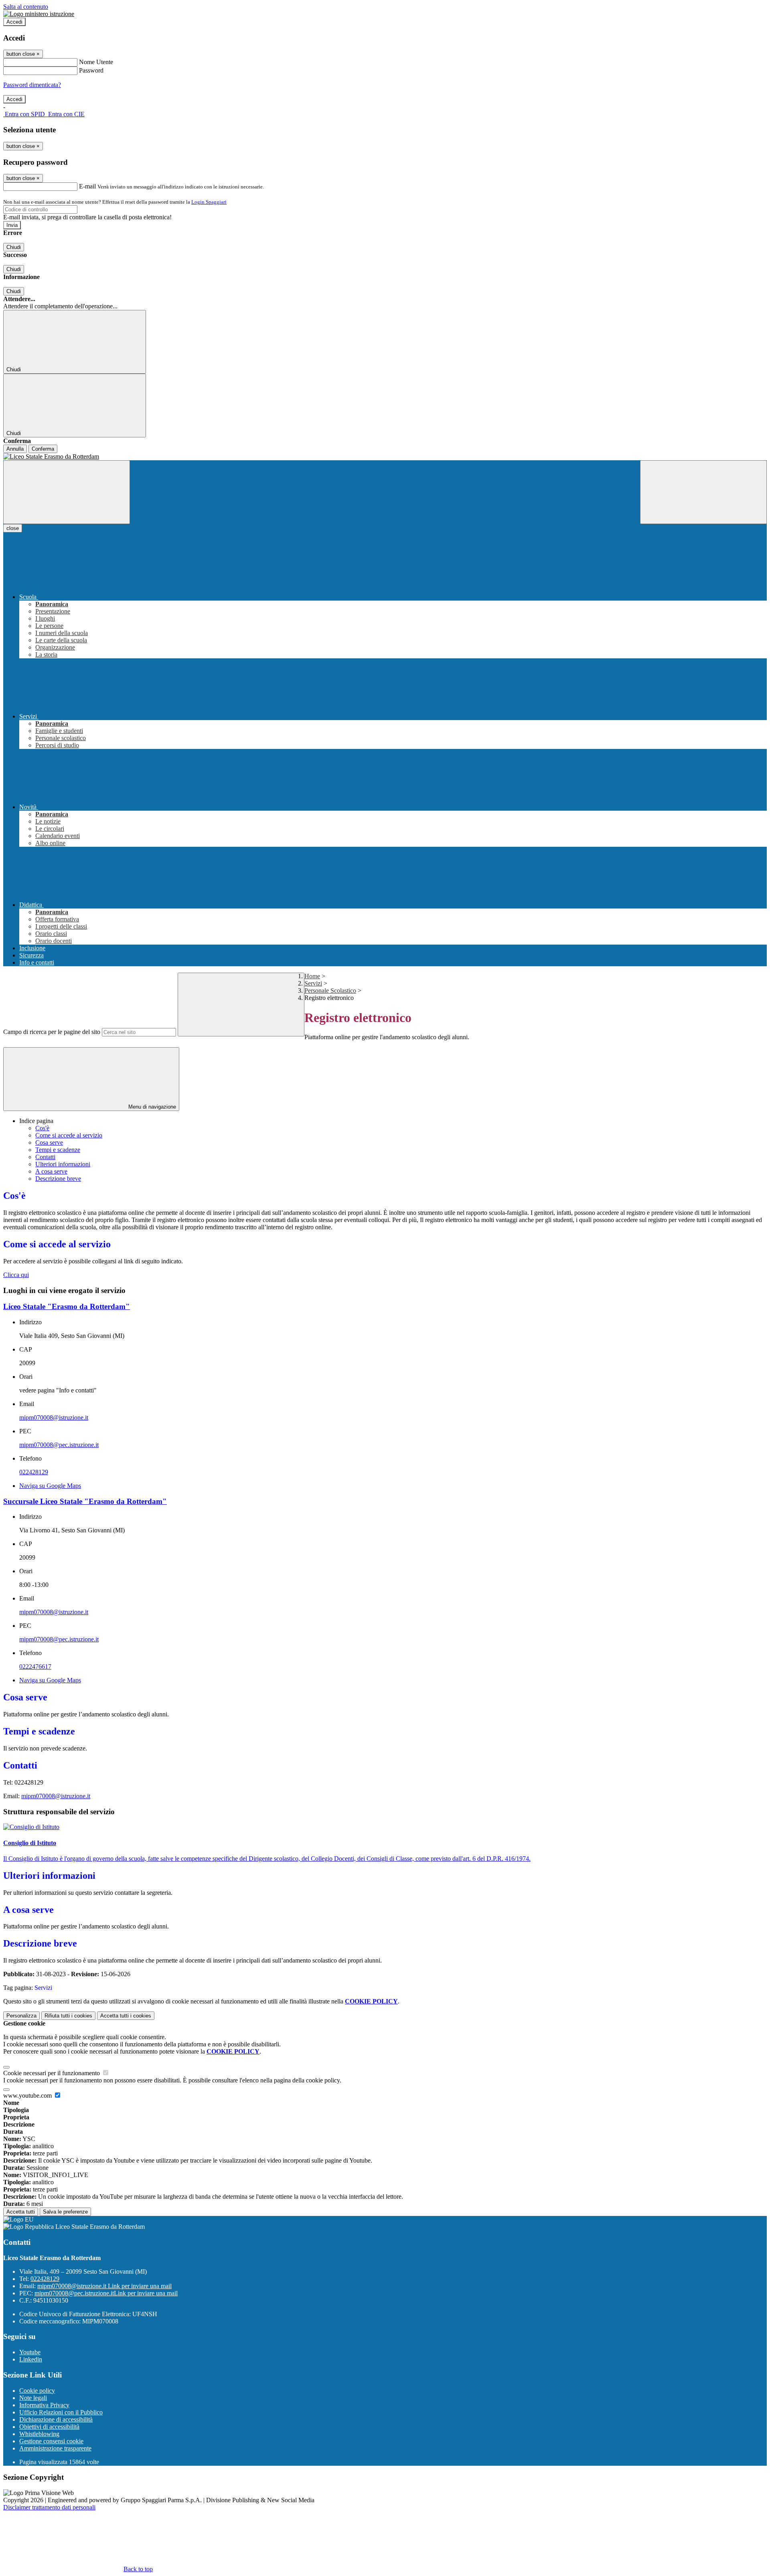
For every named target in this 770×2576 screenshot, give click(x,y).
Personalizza (21, 2016)
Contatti (45, 1157)
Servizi (313, 983)
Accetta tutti (126, 2016)
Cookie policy (37, 2391)
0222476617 (35, 1666)
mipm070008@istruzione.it (54, 1418)
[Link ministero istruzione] (39, 14)
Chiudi (14, 247)
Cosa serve (49, 1142)
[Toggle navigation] (67, 492)
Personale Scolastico (330, 991)
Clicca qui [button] (16, 1275)
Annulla (15, 449)
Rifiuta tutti (68, 2016)
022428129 (34, 1472)
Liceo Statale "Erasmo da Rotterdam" (67, 1306)
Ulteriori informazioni (63, 1164)
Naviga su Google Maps (50, 1486)
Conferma (43, 449)
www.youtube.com (28, 2095)
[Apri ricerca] (703, 492)
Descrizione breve (58, 1179)
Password (91, 70)
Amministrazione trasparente (55, 2448)
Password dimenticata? (32, 85)
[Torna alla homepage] (385, 457)
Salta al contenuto (26, 7)
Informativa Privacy (44, 2405)
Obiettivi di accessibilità (49, 2427)
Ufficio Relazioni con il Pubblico (61, 2412)
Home (312, 976)
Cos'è (42, 1128)
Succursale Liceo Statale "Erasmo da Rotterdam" (85, 1501)
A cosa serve (51, 1171)
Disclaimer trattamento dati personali (49, 2507)
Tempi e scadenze (58, 1150)
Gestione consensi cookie (51, 2441)
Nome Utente (96, 62)
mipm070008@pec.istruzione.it (59, 1445)
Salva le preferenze (65, 2212)
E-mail (87, 186)
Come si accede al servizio (69, 1135)
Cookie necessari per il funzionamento (52, 2073)
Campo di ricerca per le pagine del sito (52, 1032)
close (13, 528)
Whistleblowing (39, 2434)
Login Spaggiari (209, 202)
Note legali (33, 2398)
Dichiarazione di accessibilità (56, 2419)
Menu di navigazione (151, 1107)
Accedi (14, 22)
